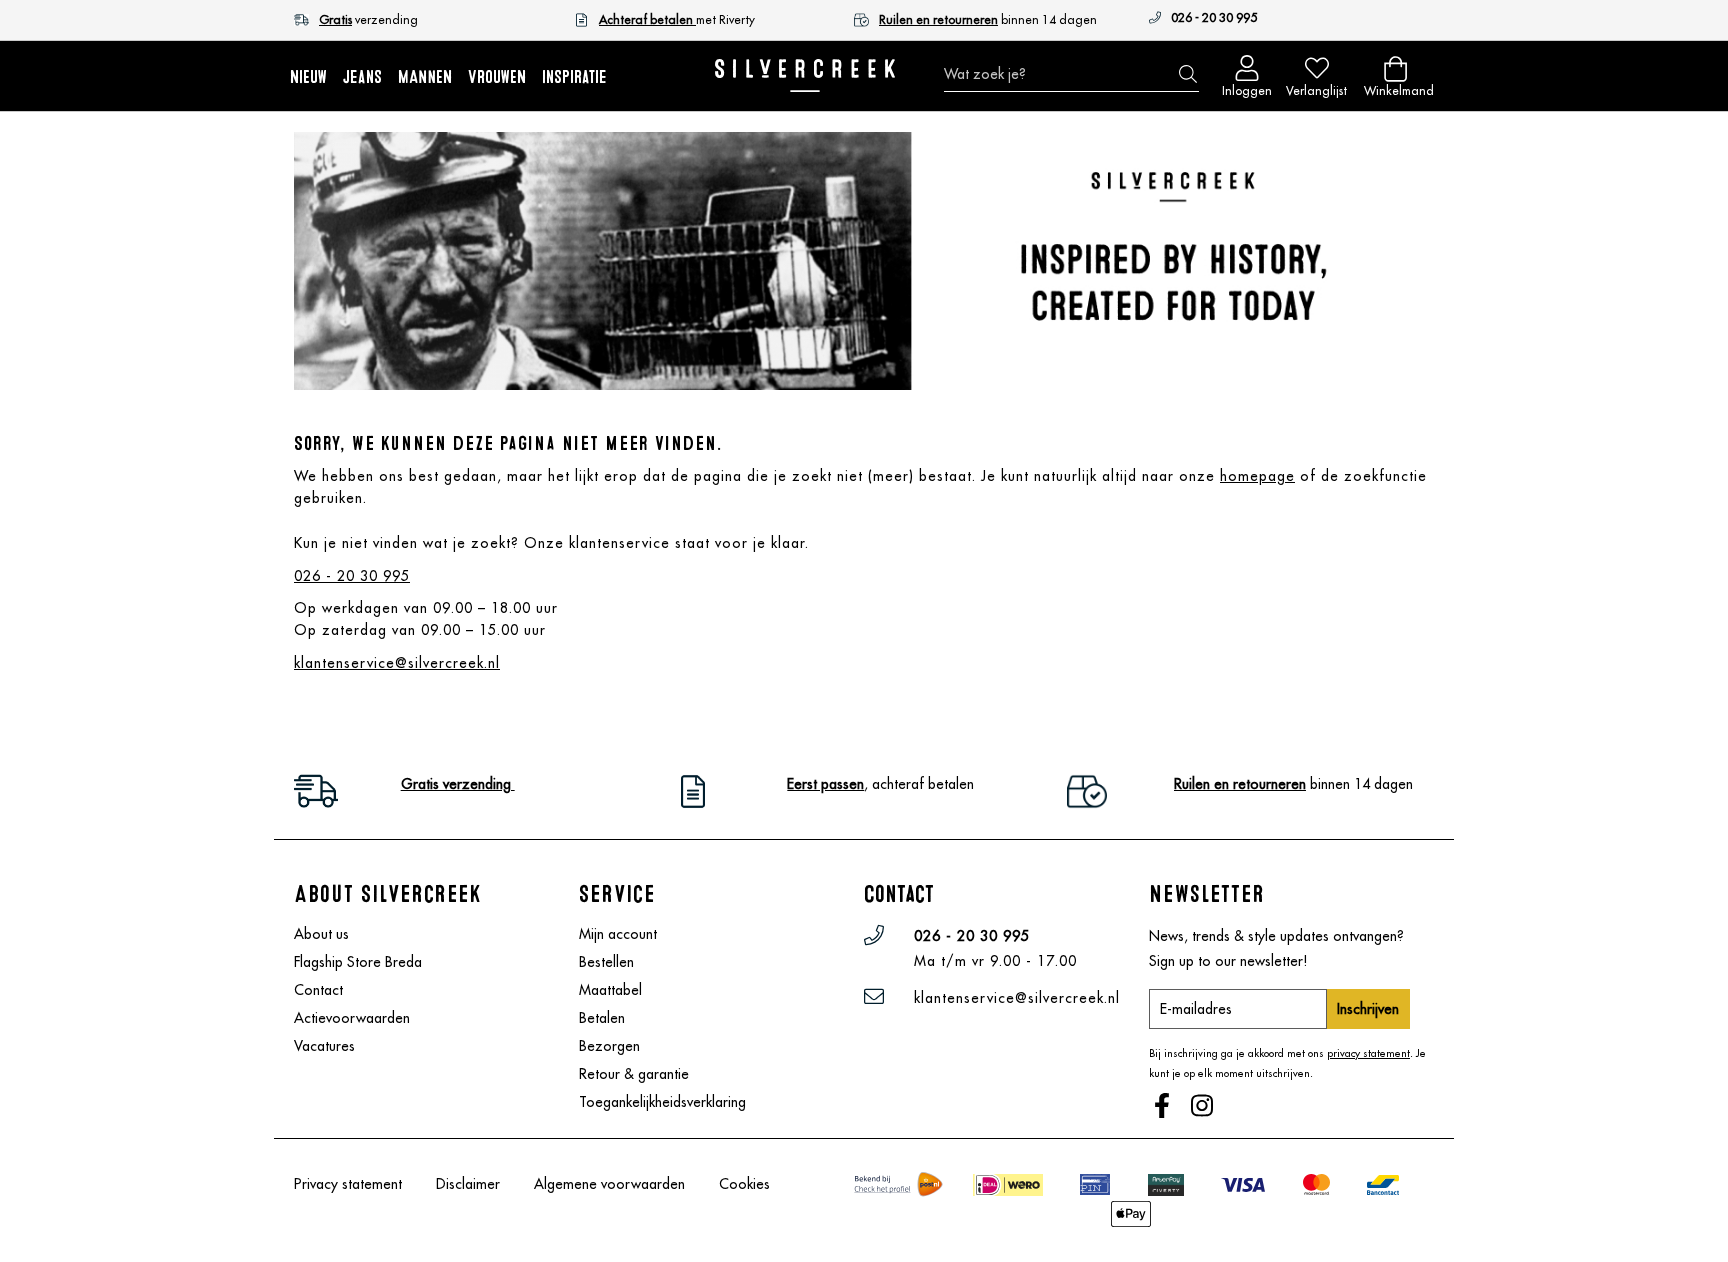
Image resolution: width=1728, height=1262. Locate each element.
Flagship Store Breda (358, 962)
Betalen (602, 1018)
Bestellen (606, 962)
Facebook (1164, 1108)
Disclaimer (468, 1184)
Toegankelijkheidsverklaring (662, 1102)
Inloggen (1247, 86)
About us (321, 934)
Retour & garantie (634, 1074)
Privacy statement (348, 1184)
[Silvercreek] (805, 75)
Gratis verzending (458, 784)
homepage (1257, 476)
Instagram (1204, 1108)
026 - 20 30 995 (1214, 18)
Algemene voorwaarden (609, 1184)
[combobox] (1071, 74)
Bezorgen (609, 1046)
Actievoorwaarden (352, 1018)
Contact (318, 990)
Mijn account (618, 934)
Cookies (744, 1184)
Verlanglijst (1316, 86)
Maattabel (610, 990)
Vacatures (324, 1046)
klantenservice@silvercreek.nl (397, 663)
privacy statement (1368, 1053)
